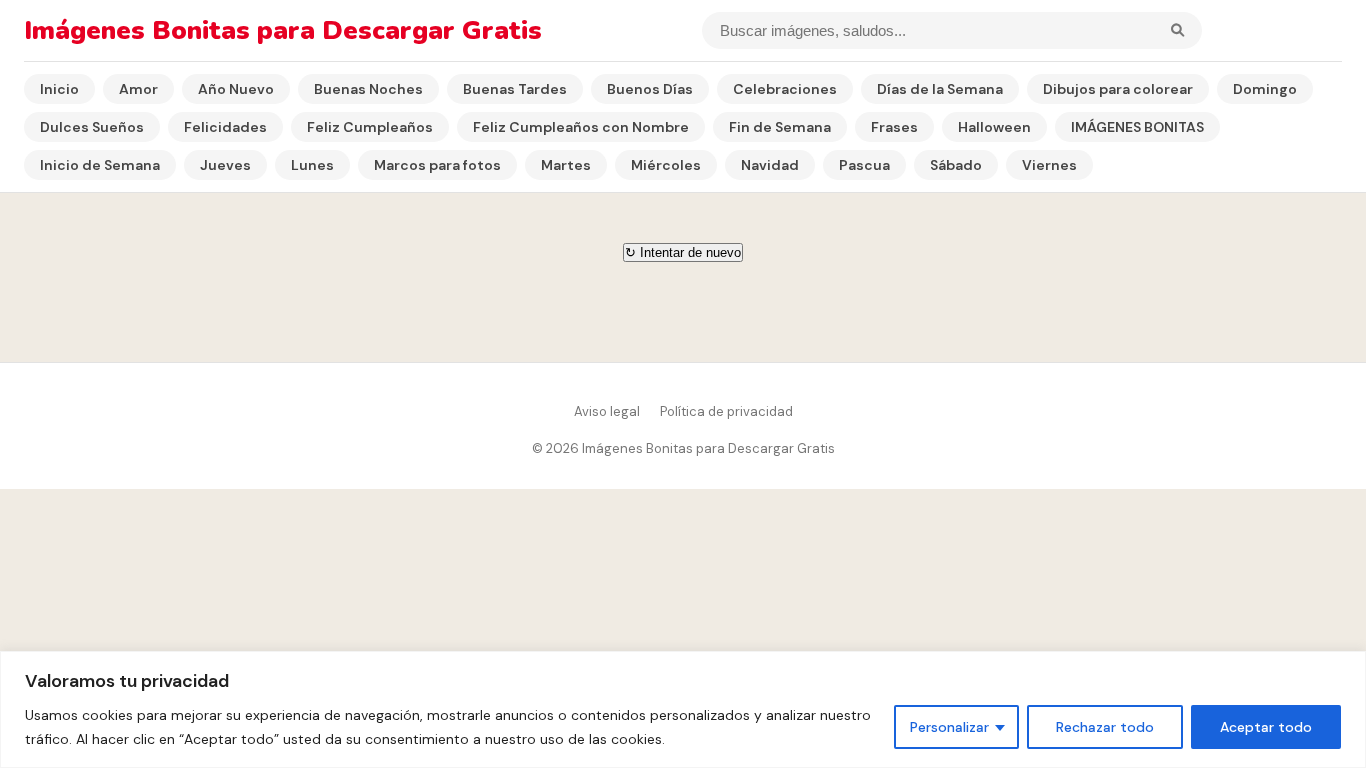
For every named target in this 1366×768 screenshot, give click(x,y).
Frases (894, 127)
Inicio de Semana (100, 165)
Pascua (864, 165)
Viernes (1049, 165)
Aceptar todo (1266, 727)
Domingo (1265, 89)
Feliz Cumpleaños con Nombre (581, 127)
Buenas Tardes (515, 89)
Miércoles (666, 165)
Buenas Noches (368, 89)
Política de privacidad (726, 411)
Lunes (312, 165)
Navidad (770, 165)
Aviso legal (607, 411)
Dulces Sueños (92, 127)
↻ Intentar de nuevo (683, 252)
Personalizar (949, 727)
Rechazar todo (1105, 727)
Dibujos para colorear (1118, 89)
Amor (138, 89)
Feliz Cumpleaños (370, 127)
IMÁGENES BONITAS (1137, 127)
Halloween (994, 127)
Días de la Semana (940, 89)
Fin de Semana (780, 127)
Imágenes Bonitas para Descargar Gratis (283, 30)
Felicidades (225, 127)
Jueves (225, 165)
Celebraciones (785, 89)
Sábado (956, 165)
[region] (683, 709)
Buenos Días (650, 89)
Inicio (59, 89)
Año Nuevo (236, 89)
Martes (566, 165)
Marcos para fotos (437, 165)
